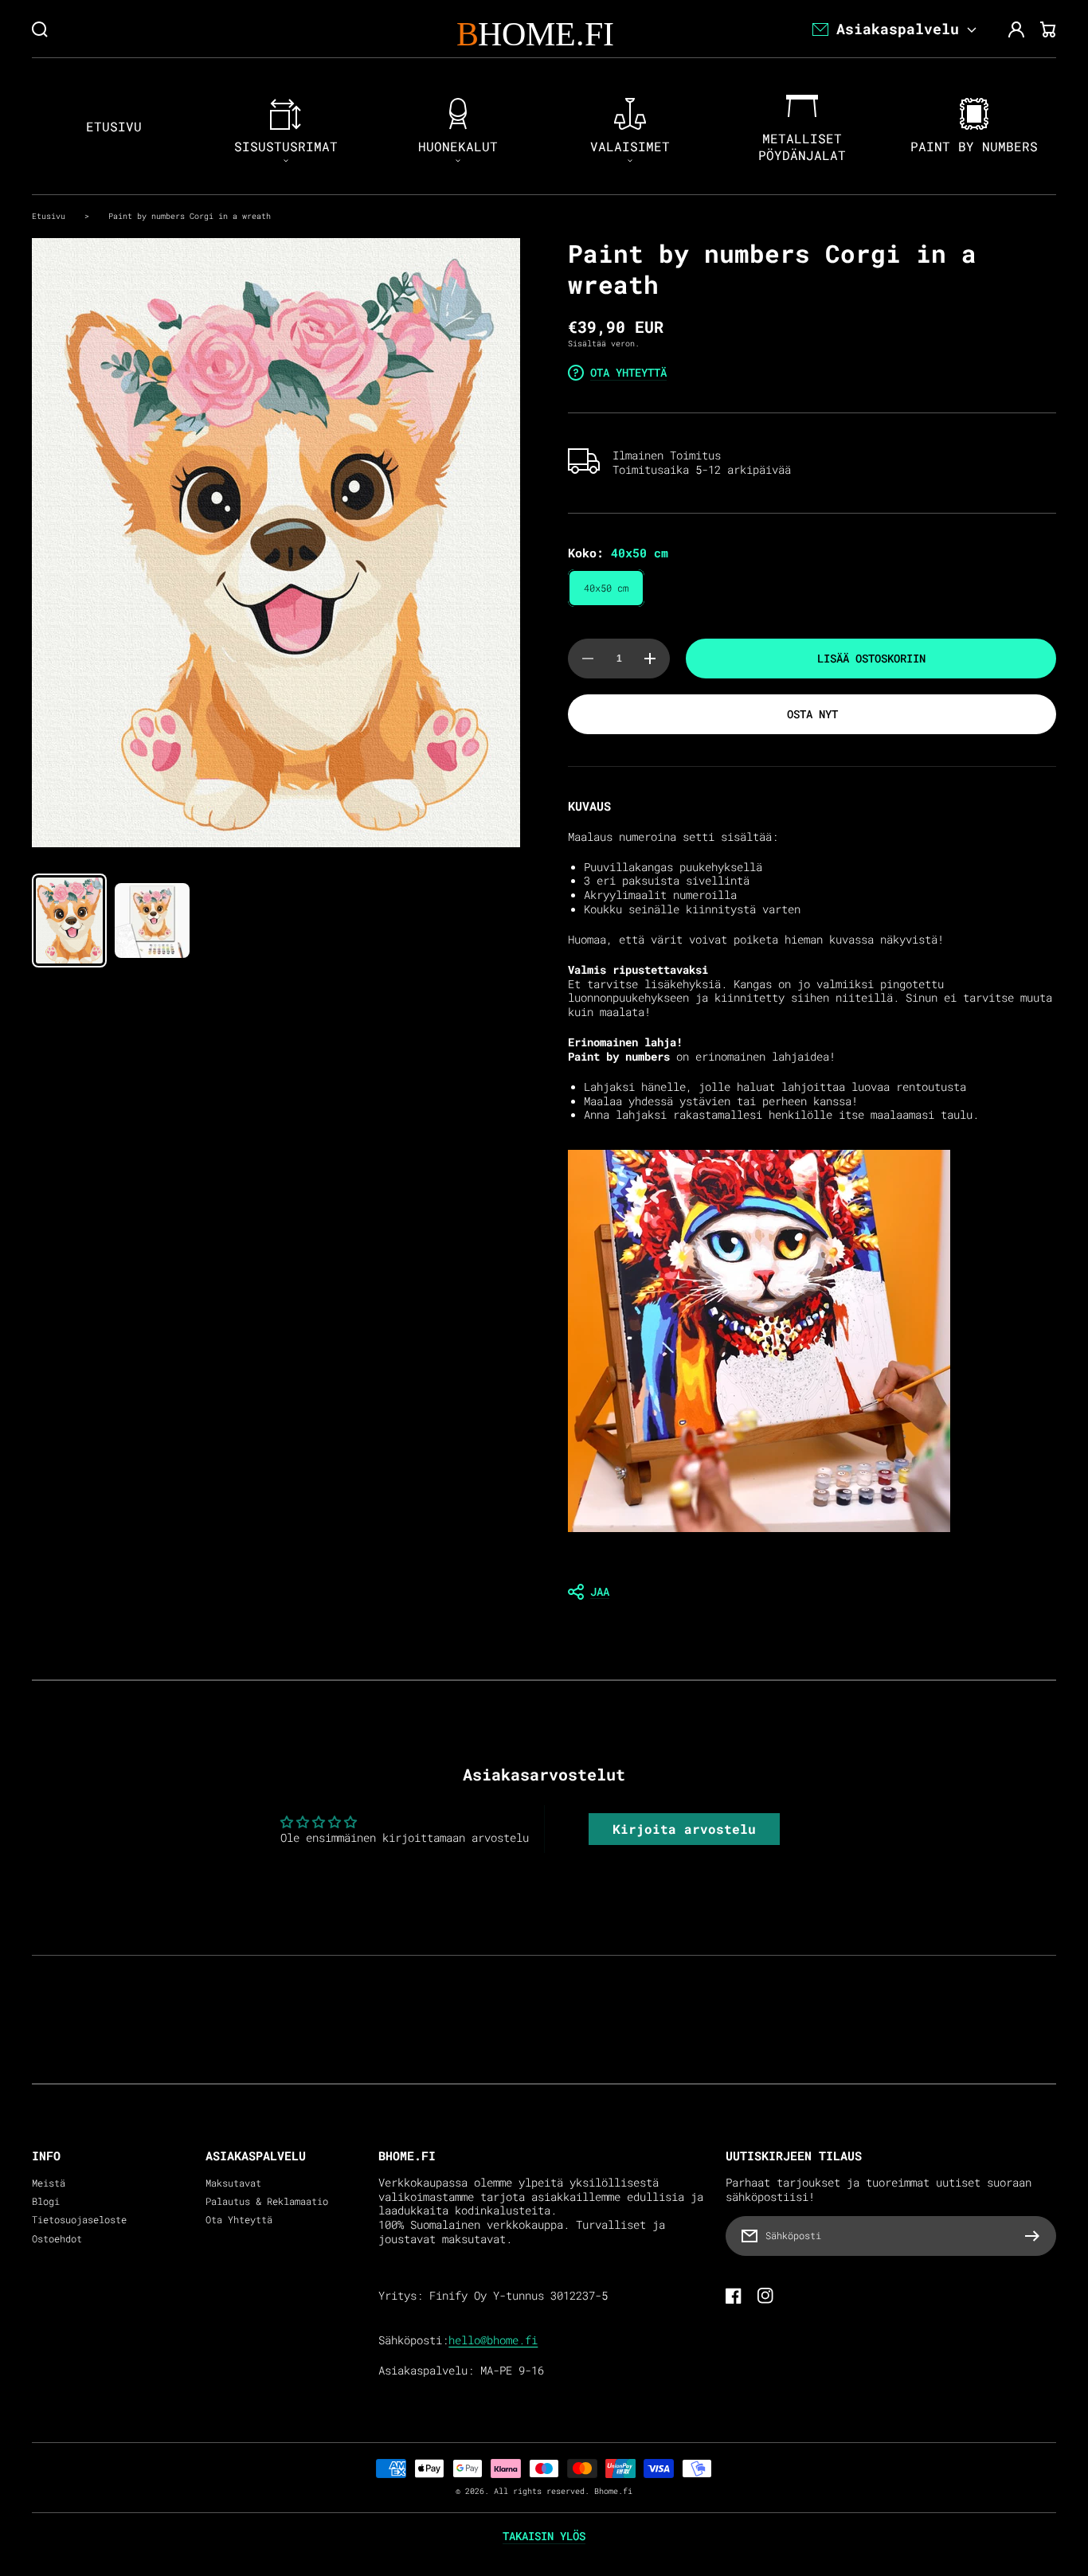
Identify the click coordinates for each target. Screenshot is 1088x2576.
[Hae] (40, 29)
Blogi (46, 2201)
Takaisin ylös (544, 2536)
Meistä (49, 2183)
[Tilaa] (1036, 2236)
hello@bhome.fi (493, 2340)
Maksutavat (233, 2183)
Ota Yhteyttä (239, 2220)
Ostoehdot (57, 2239)
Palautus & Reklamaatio (267, 2201)
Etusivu (49, 216)
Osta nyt (812, 714)
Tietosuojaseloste (79, 2220)
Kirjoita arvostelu (684, 1829)
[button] (812, 1592)
